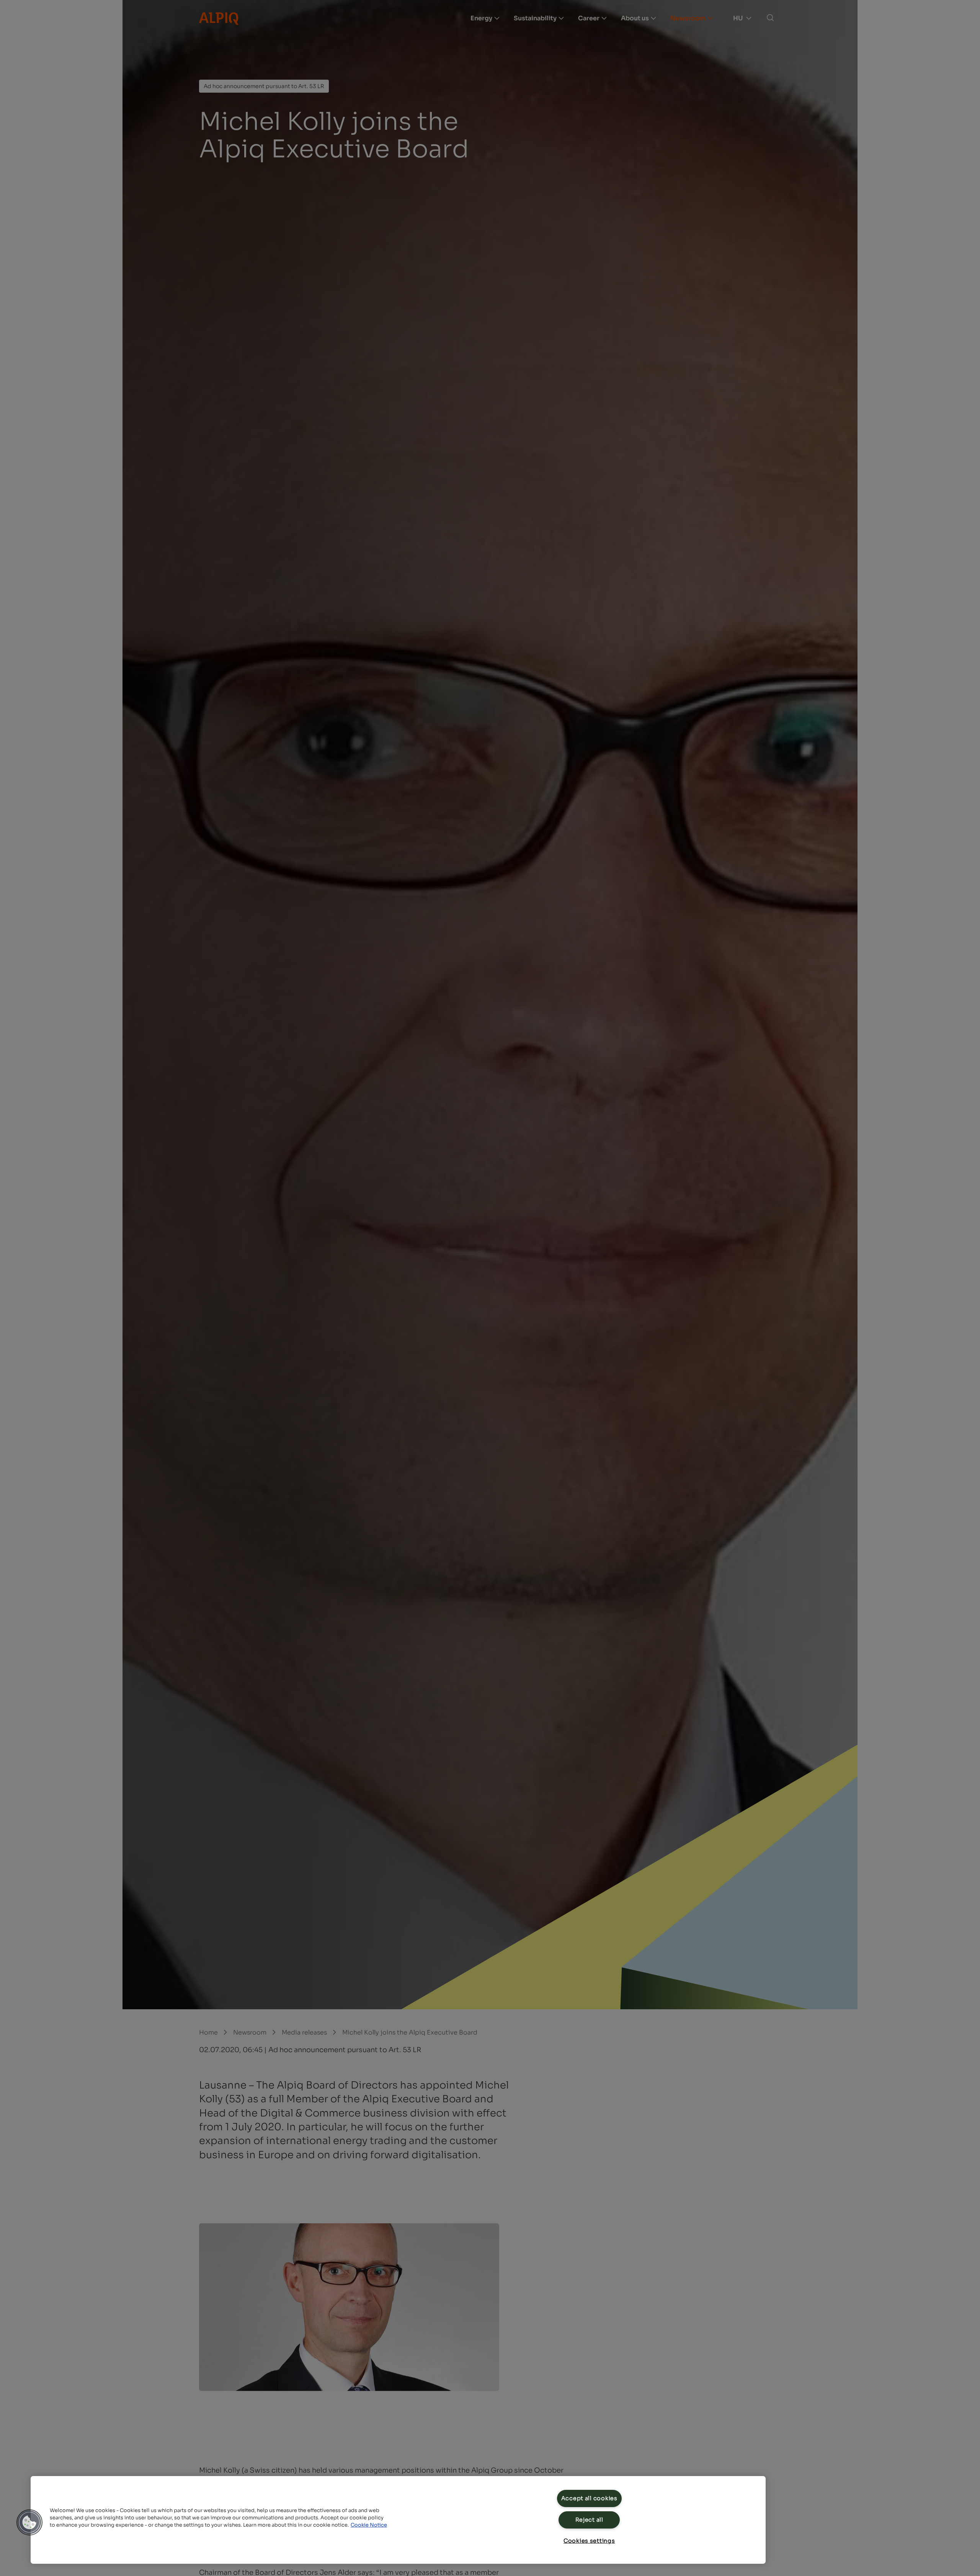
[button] (29, 2522)
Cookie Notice (369, 2525)
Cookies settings (589, 2541)
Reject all (589, 2520)
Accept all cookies (589, 2498)
